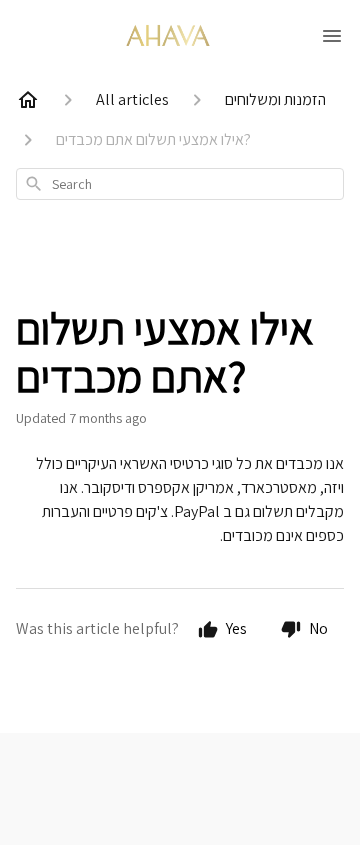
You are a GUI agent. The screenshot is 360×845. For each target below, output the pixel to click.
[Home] (28, 100)
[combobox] (180, 184)
